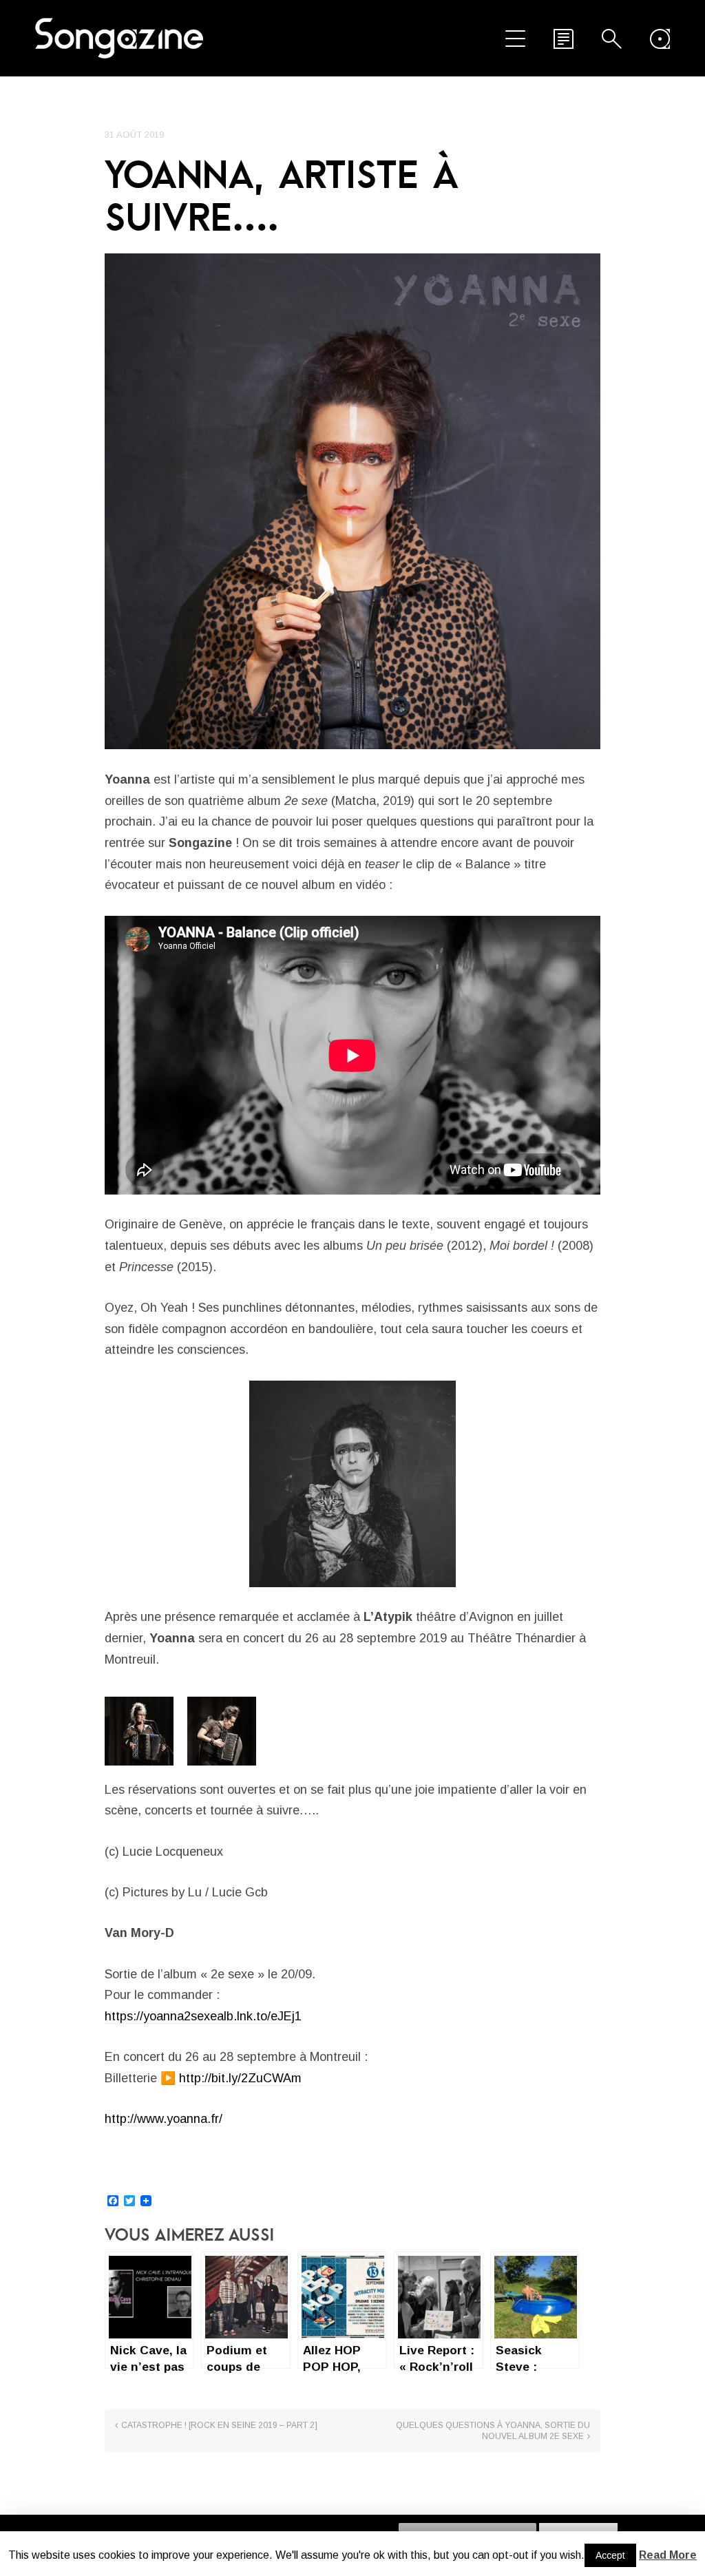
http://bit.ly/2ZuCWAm (240, 2078)
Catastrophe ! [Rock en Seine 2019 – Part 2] (219, 2425)
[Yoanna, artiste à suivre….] (352, 501)
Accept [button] (610, 2555)
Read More (668, 2555)
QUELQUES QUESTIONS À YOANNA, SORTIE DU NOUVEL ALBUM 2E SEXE (493, 2431)
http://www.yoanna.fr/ (164, 2119)
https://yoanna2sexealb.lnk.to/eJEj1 (203, 2016)
